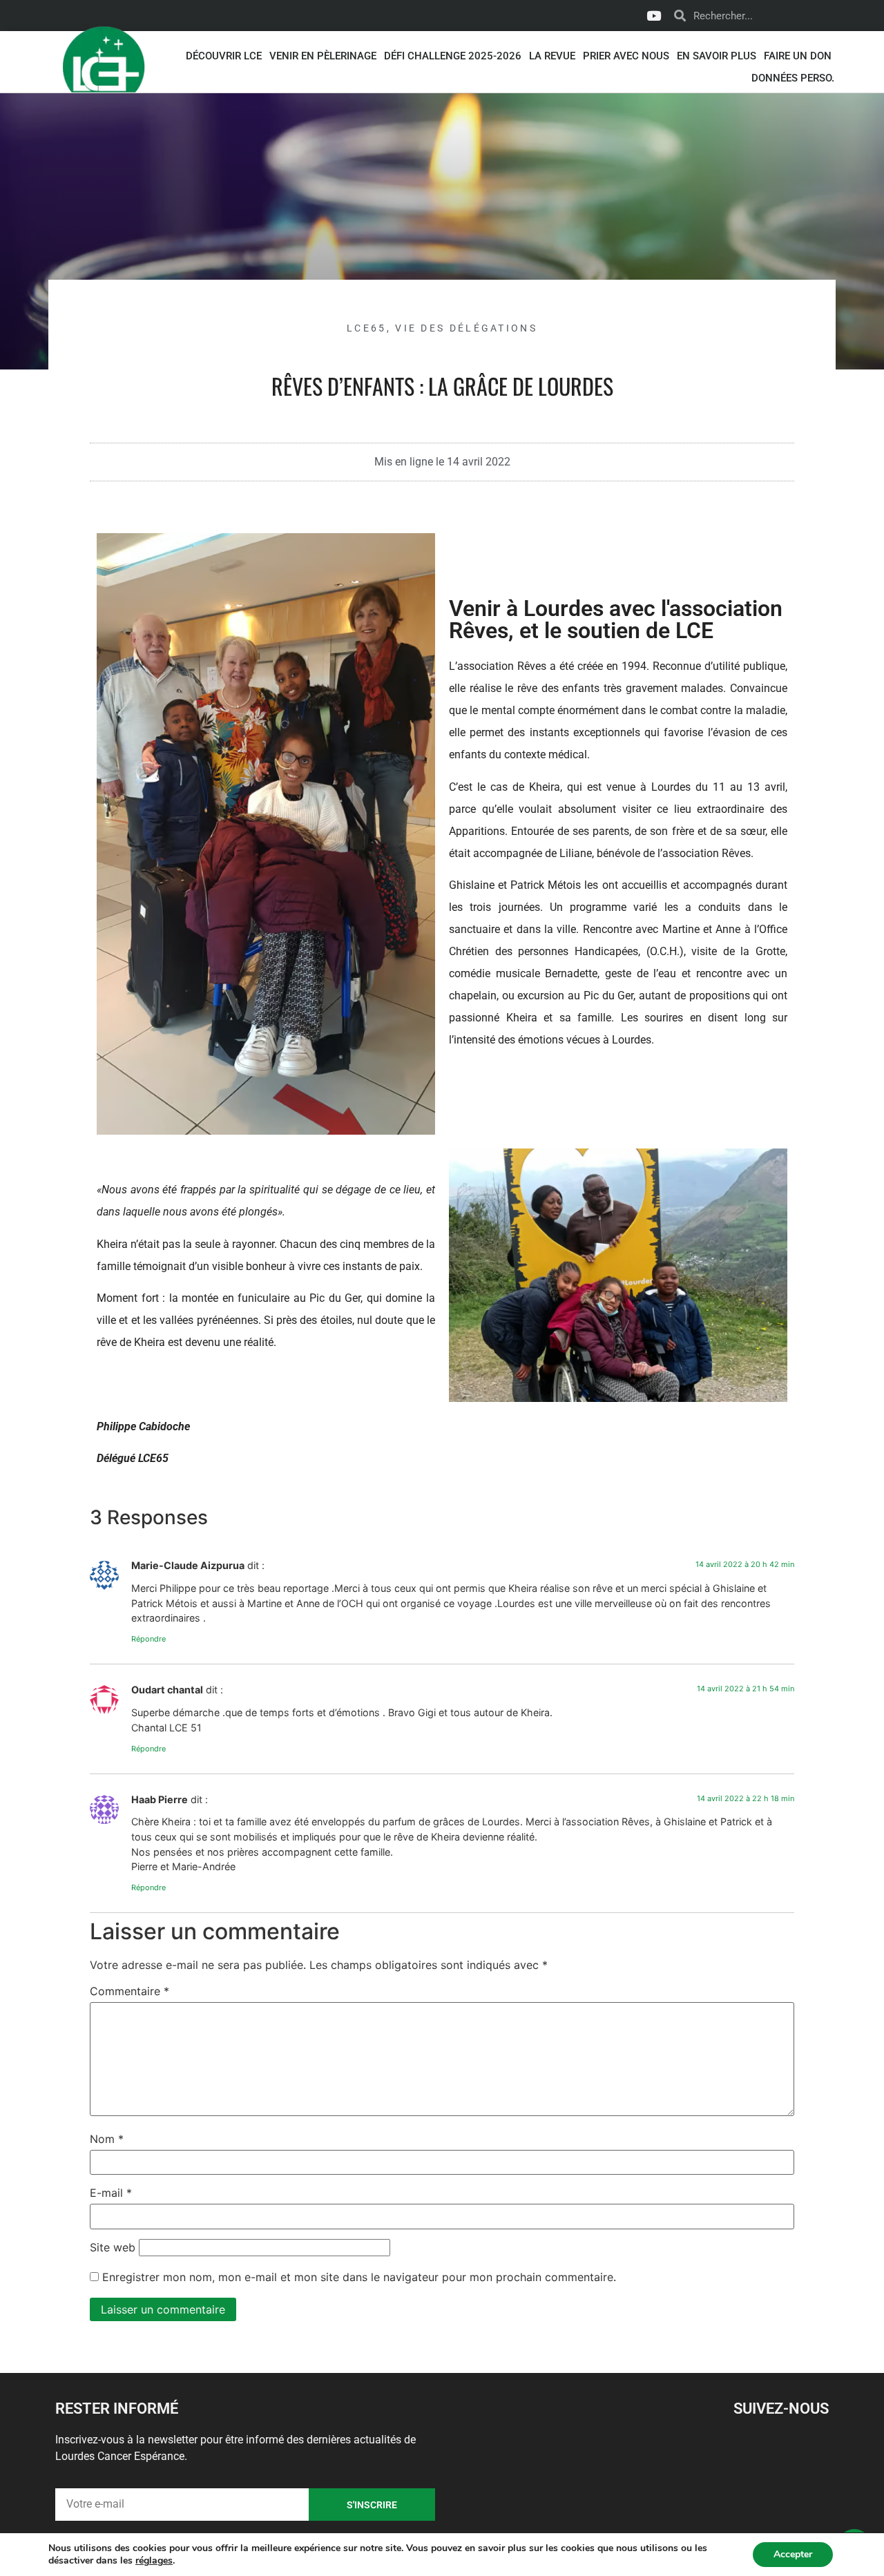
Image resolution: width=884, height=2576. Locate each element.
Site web (113, 2247)
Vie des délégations (466, 328)
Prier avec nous (626, 56)
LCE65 (367, 328)
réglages (154, 2561)
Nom (107, 2139)
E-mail (111, 2193)
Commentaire (129, 1991)
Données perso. (793, 78)
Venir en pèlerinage (323, 56)
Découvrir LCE (224, 56)
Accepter (793, 2554)
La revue (552, 56)
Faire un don (798, 56)
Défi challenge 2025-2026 (453, 56)
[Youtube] (653, 16)
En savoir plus (717, 56)
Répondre (148, 1639)
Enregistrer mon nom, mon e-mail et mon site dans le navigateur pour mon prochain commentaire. (359, 2277)
